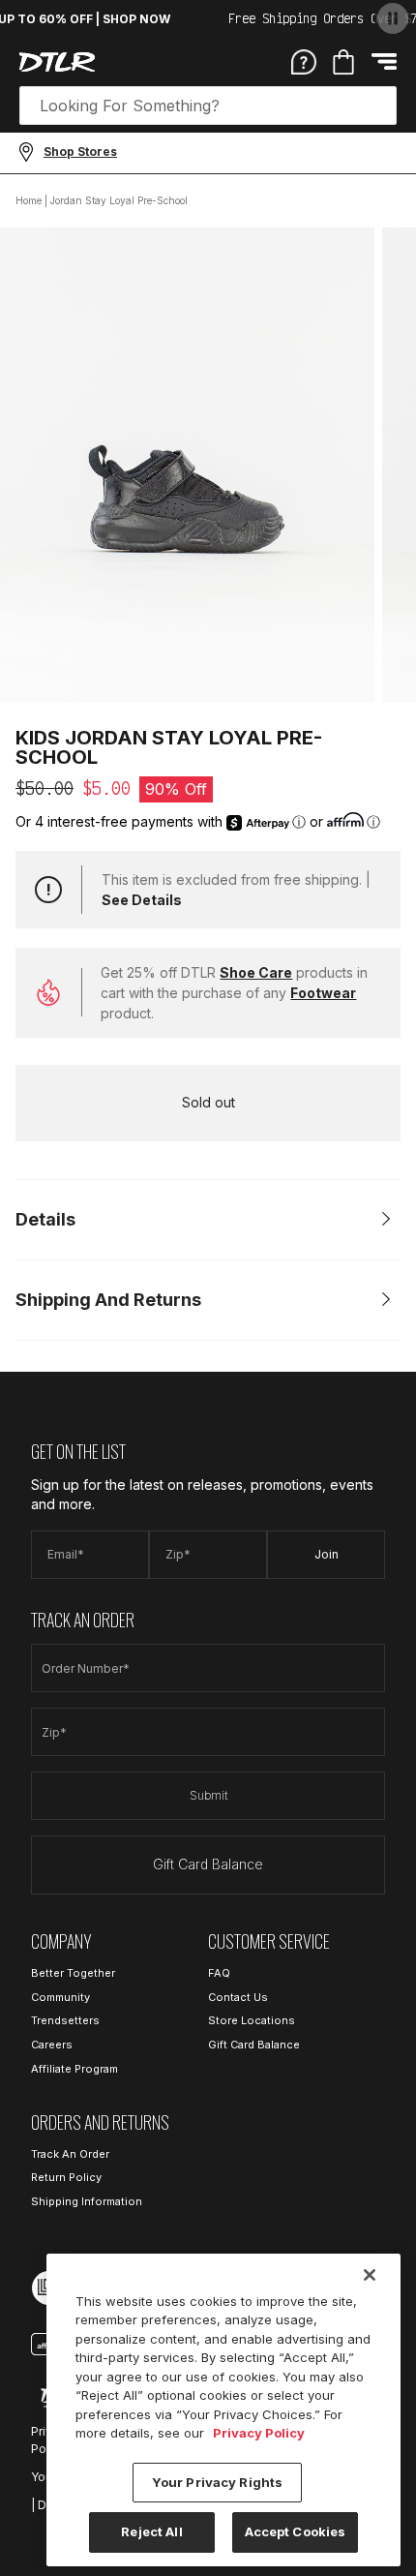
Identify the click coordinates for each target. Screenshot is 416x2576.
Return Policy (66, 2177)
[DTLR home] (57, 62)
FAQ (219, 1973)
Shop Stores (80, 152)
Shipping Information (87, 2201)
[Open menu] (384, 61)
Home (29, 200)
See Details (142, 900)
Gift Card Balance (208, 1864)
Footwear (323, 993)
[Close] (370, 2275)
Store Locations (252, 2020)
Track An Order (70, 2154)
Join (327, 1554)
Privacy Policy (259, 2433)
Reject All (151, 2531)
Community (60, 1997)
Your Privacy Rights (217, 2482)
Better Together (73, 1973)
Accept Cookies (296, 2531)
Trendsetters (65, 2020)
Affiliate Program (74, 2069)
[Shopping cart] (343, 62)
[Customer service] (304, 61)
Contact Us (238, 1997)
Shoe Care (256, 972)
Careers (52, 2045)
